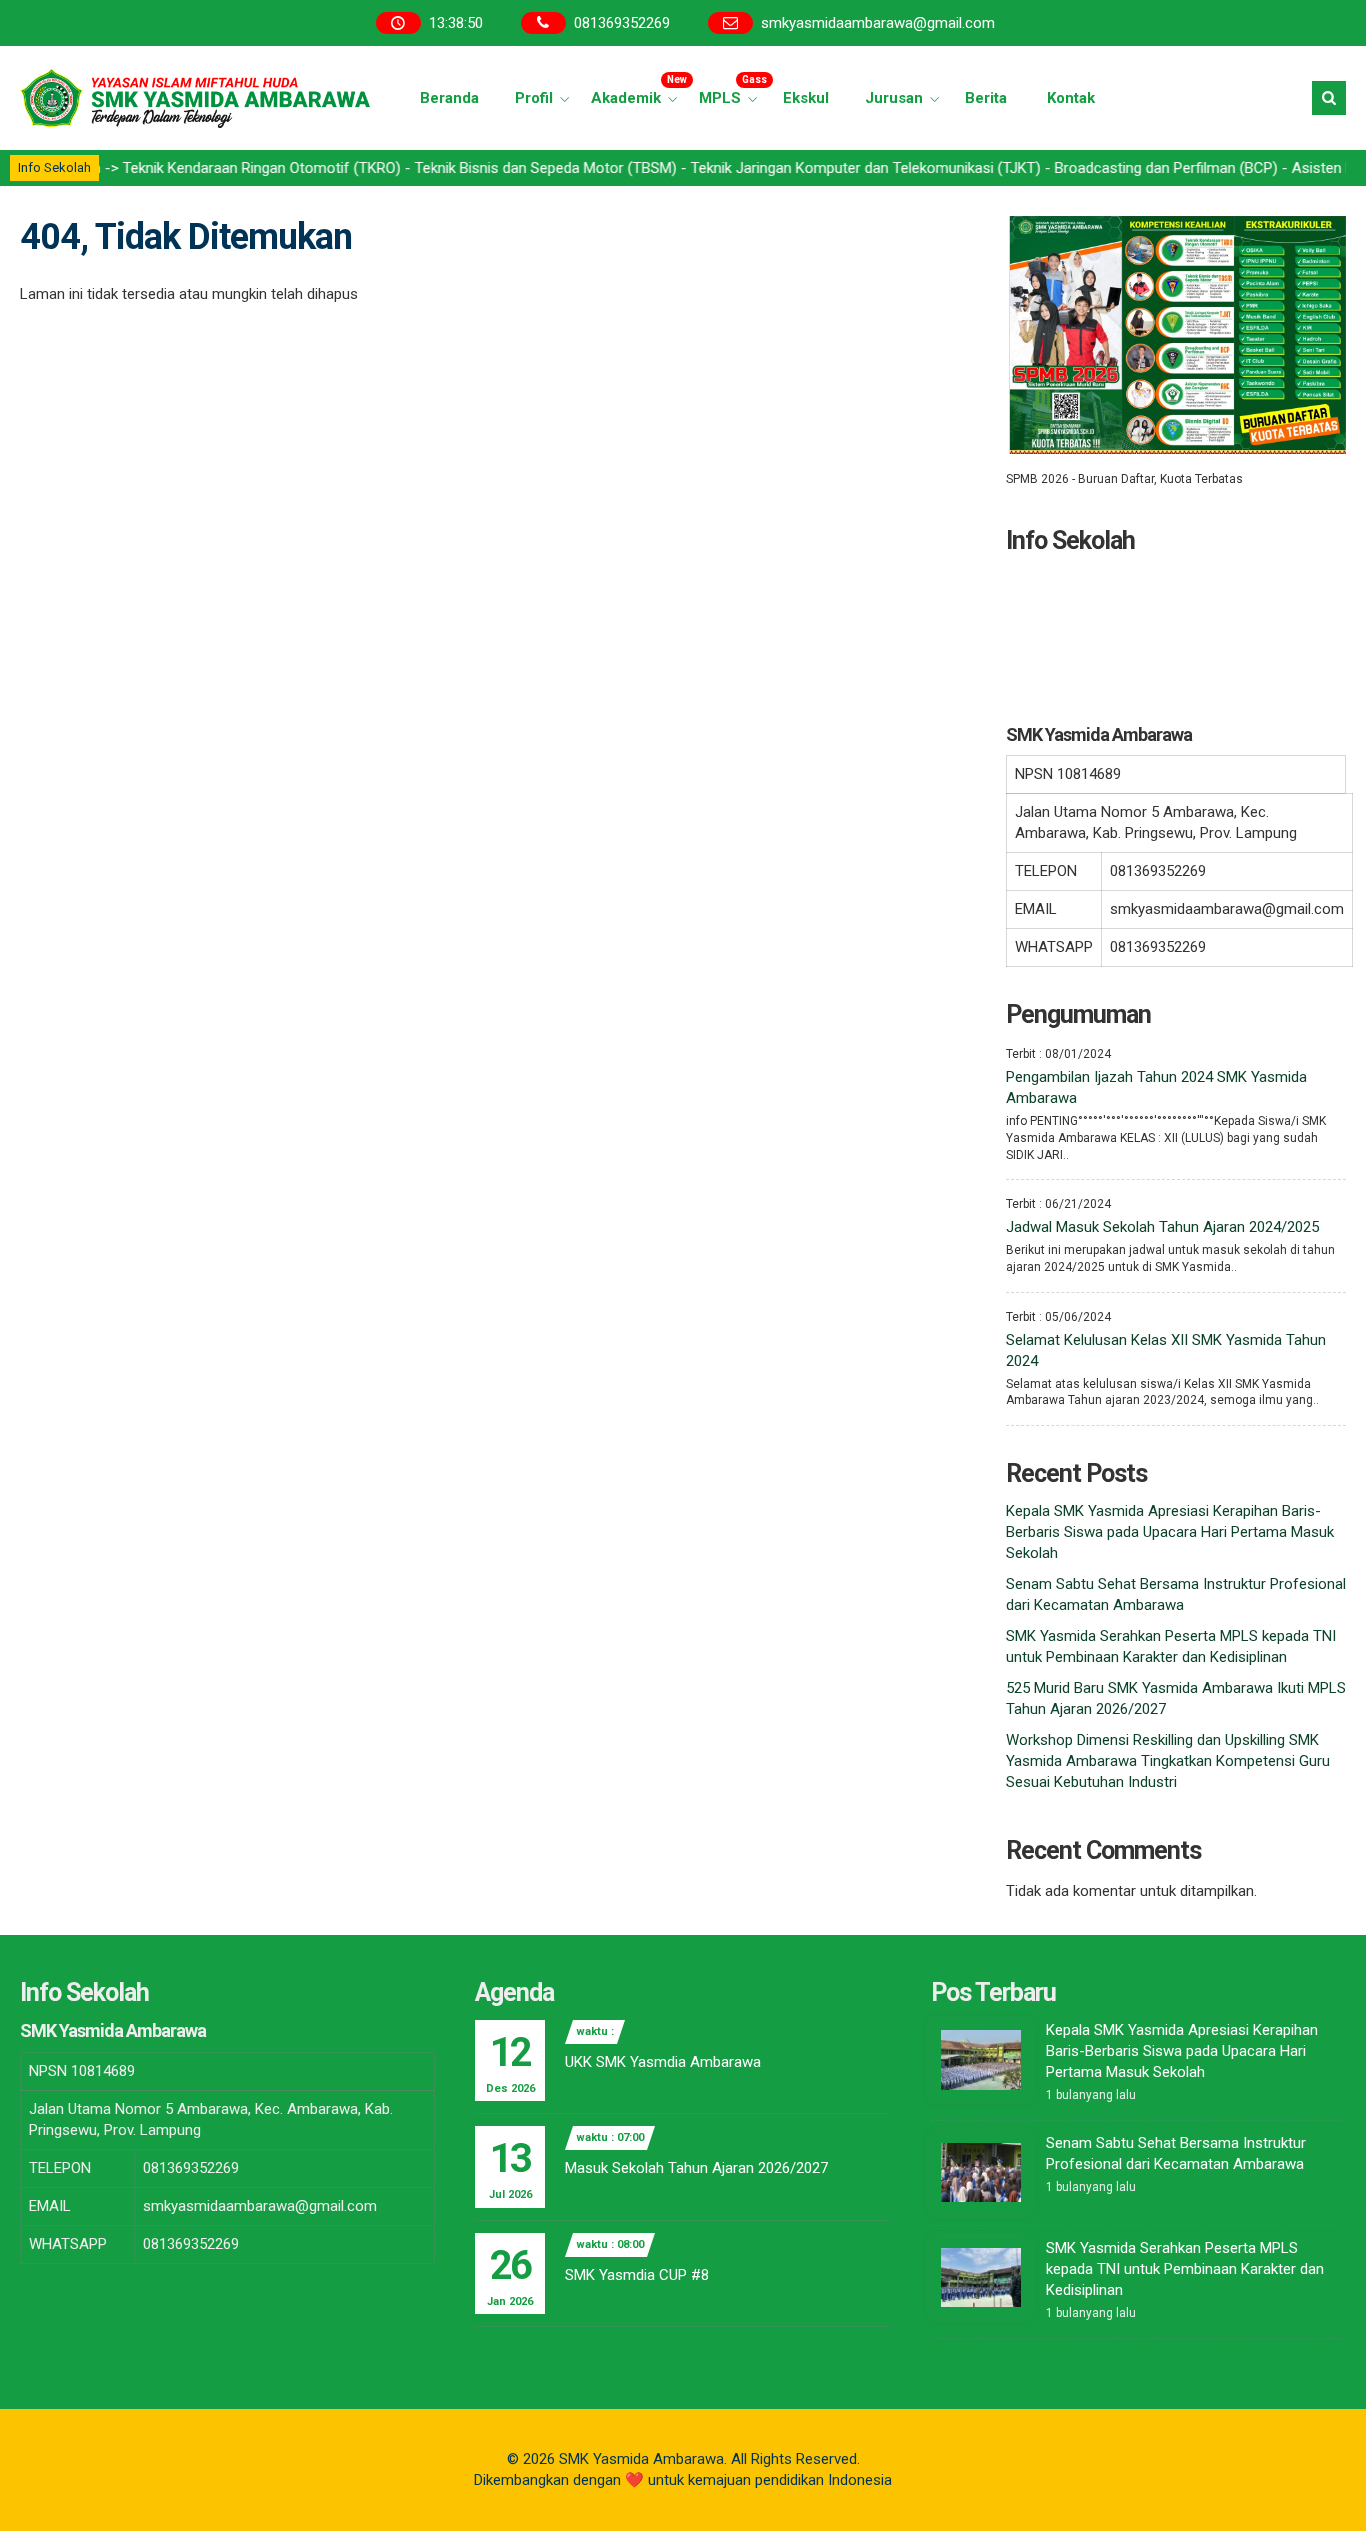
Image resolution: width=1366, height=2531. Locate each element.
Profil (534, 98)
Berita (986, 98)
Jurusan (894, 98)
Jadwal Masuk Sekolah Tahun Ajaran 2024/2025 (1162, 1227)
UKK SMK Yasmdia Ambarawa (663, 2062)
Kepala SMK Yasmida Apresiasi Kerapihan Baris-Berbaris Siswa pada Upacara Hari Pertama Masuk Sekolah (1170, 1532)
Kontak (1071, 98)
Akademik (637, 90)
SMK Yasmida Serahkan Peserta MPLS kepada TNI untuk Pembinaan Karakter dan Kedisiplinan (1185, 2269)
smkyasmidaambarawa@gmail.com (878, 23)
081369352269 (622, 23)
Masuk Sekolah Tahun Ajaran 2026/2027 (696, 2168)
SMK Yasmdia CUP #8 (637, 2275)
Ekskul (806, 98)
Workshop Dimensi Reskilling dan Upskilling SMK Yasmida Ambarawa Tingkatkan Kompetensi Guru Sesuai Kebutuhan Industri (1168, 1761)
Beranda (449, 98)
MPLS (731, 90)
